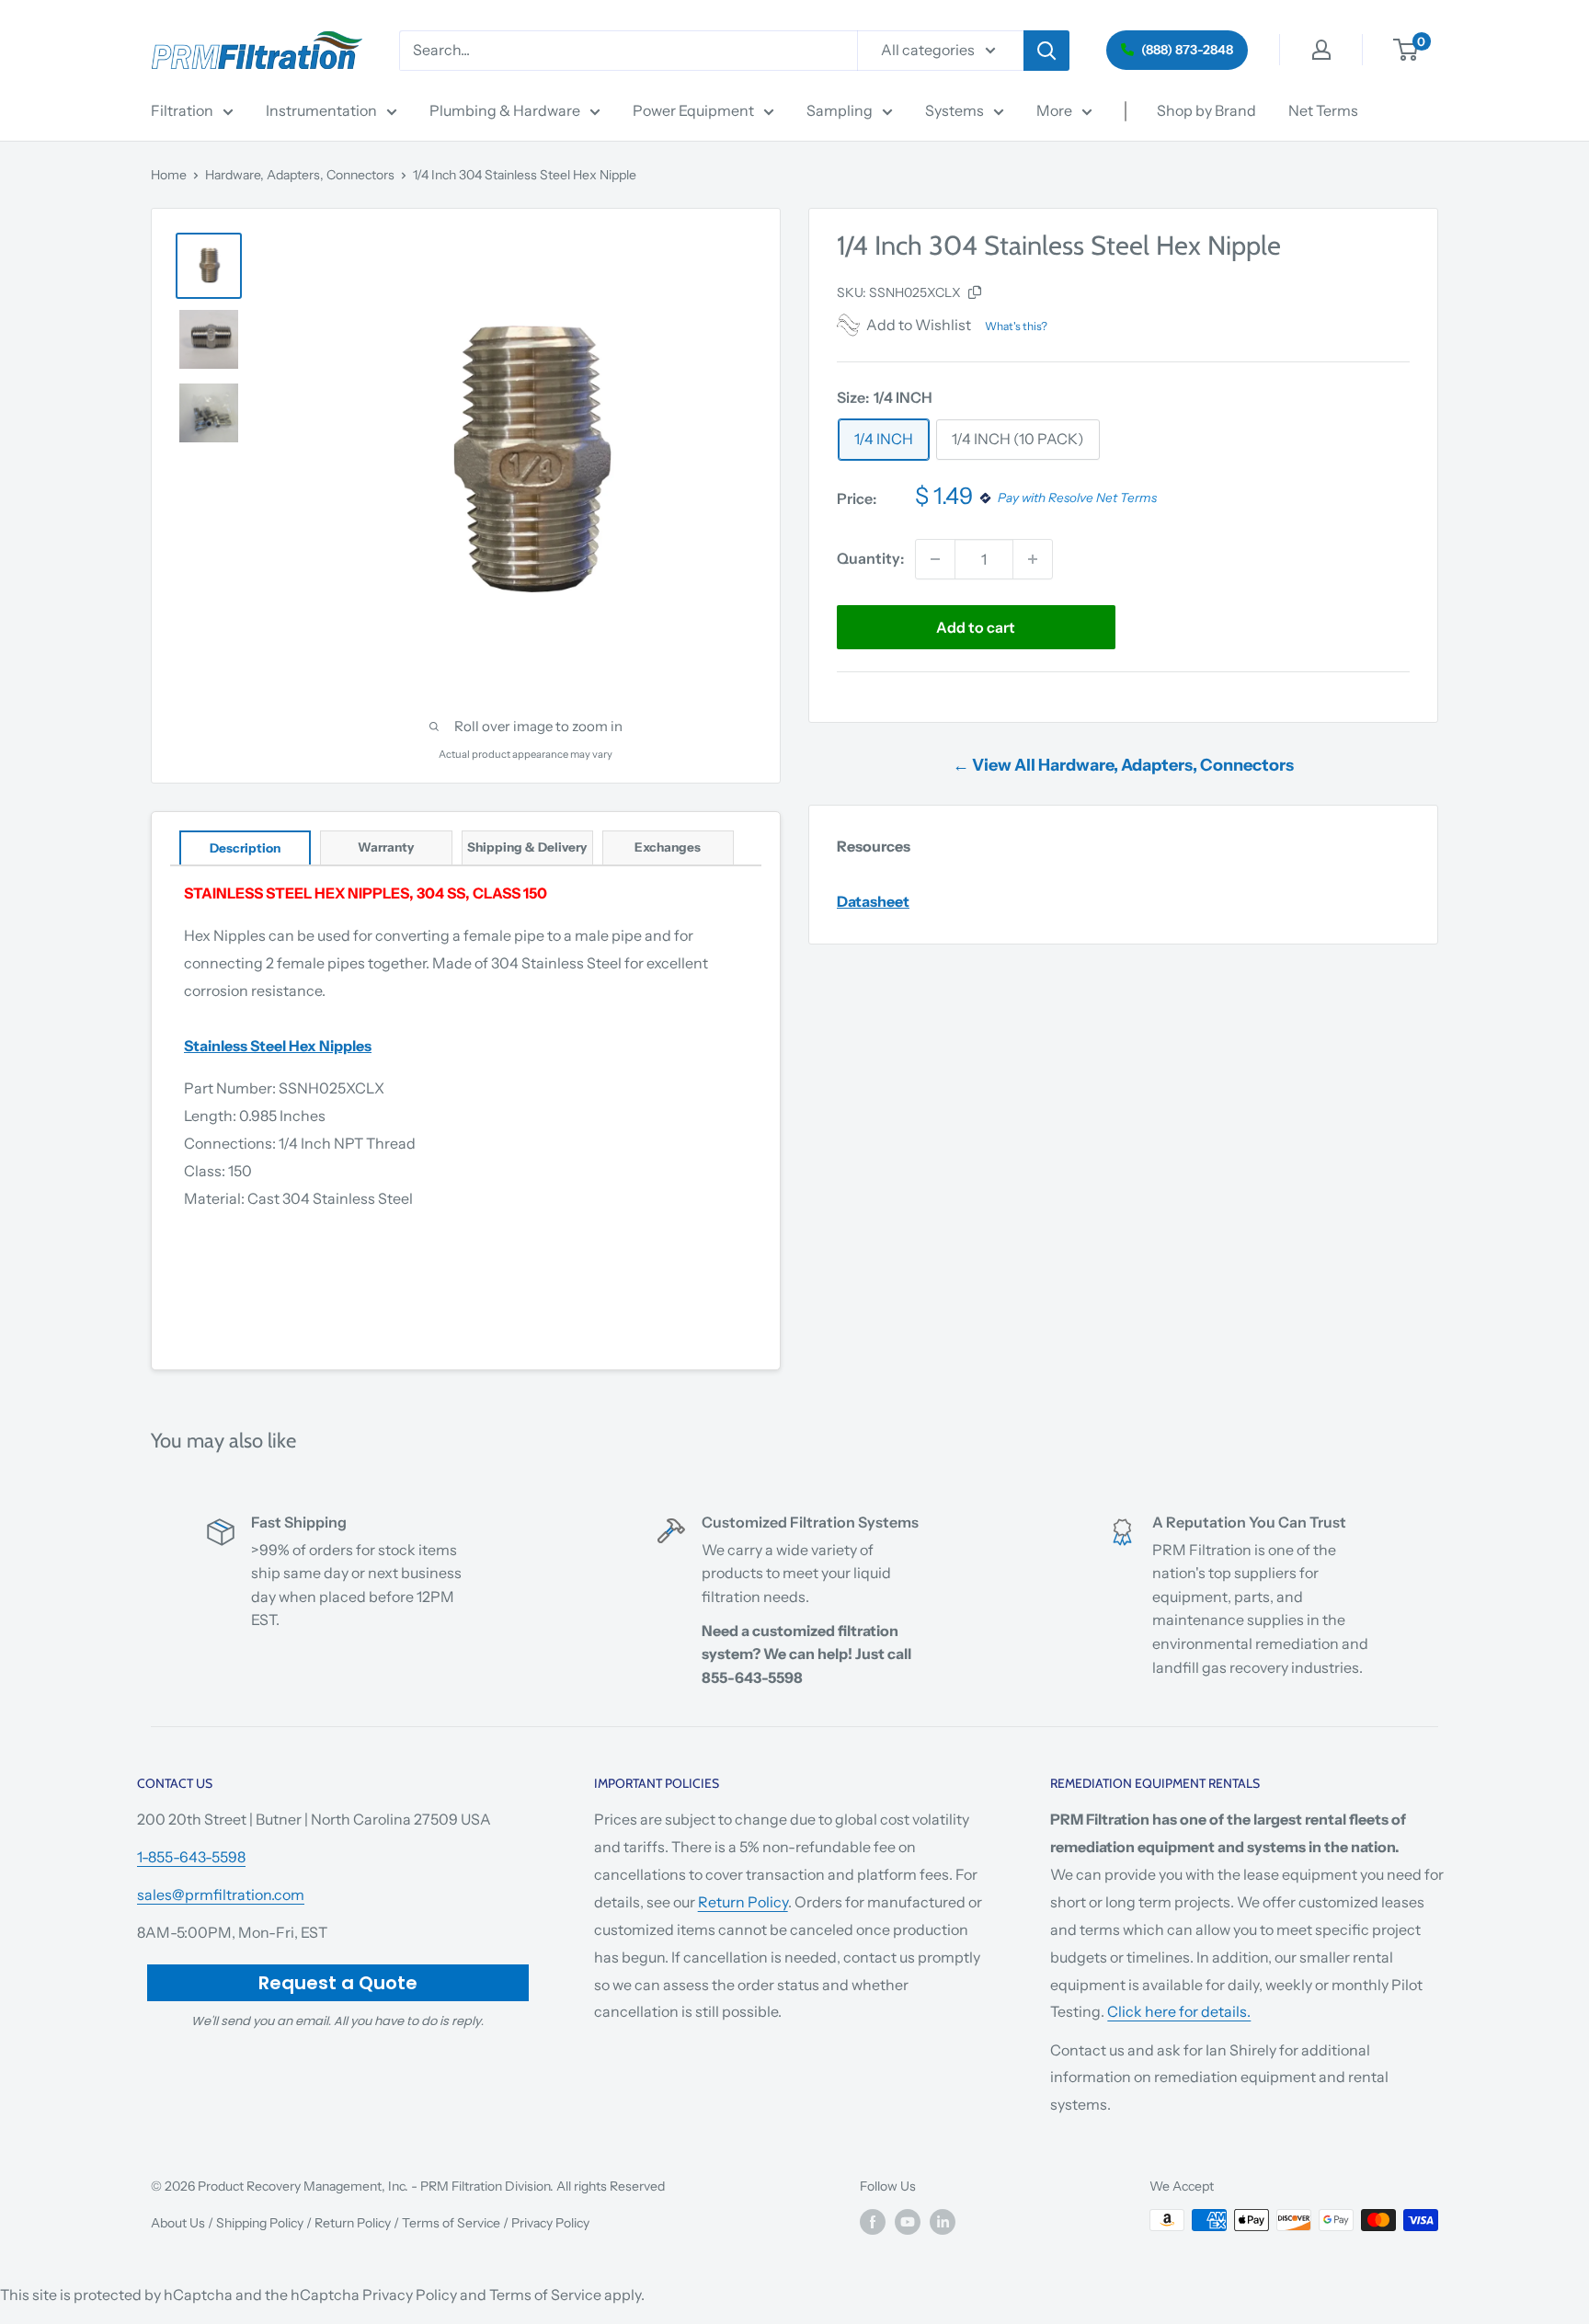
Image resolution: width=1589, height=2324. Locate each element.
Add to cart (976, 627)
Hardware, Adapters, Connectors (300, 175)
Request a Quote (338, 1983)
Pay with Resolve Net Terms (1077, 498)
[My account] (1321, 50)
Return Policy (743, 1902)
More (1054, 110)
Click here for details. (1179, 2011)
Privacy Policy (550, 2223)
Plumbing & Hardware (505, 110)
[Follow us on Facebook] (873, 2222)
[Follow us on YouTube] (908, 2222)
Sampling (840, 110)
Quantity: (870, 558)
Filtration (182, 110)
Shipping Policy (260, 2223)
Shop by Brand (1206, 110)
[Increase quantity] (1033, 559)
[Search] (1046, 51)
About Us (178, 2223)
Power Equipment (693, 110)
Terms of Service (451, 2223)
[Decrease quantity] (935, 559)
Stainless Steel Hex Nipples (278, 1046)
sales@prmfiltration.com (221, 1895)
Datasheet (873, 901)
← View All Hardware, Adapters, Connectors (1123, 765)
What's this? (1016, 326)
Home (169, 175)
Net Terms (1323, 110)
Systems (955, 110)
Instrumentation (321, 110)
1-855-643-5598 (191, 1857)
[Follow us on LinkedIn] (943, 2222)
